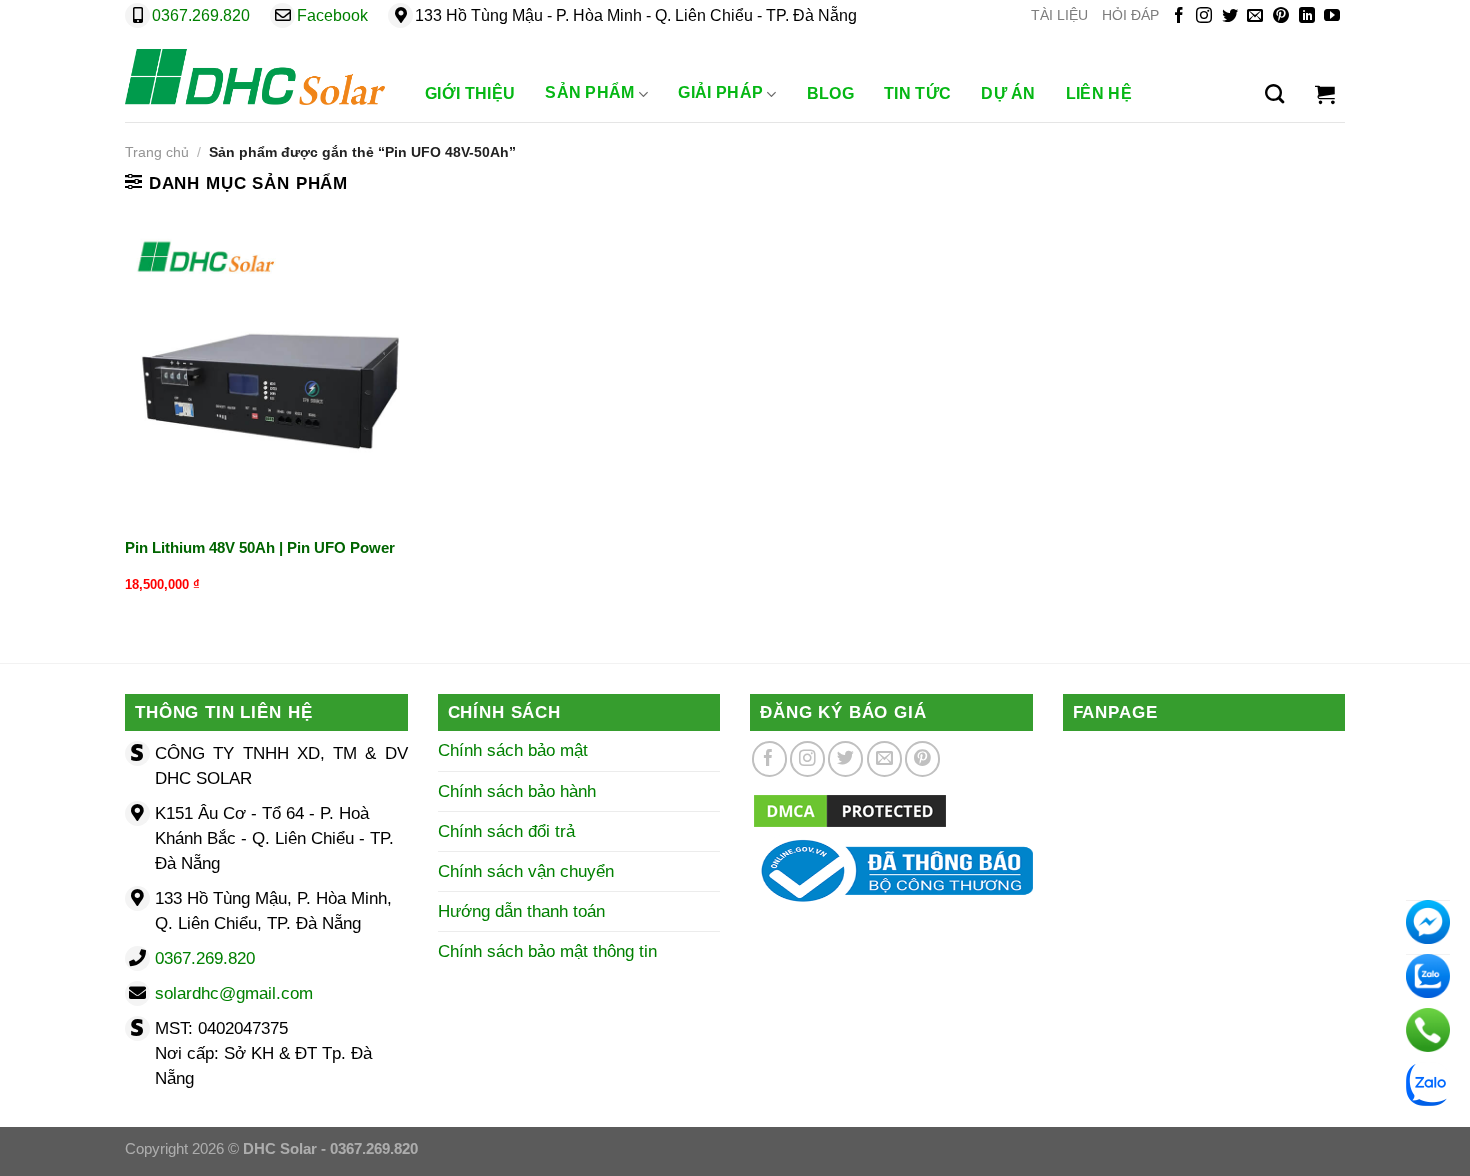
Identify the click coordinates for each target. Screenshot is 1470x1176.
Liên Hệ (1099, 93)
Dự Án (1008, 93)
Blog (830, 93)
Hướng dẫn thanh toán (521, 911)
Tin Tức (917, 93)
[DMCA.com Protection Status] (850, 809)
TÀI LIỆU (1059, 15)
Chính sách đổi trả (506, 831)
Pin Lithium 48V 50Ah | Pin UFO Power (260, 547)
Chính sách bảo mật (513, 750)
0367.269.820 (201, 15)
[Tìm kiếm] (1274, 94)
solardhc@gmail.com (234, 993)
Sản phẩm (590, 92)
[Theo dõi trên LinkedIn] (1307, 16)
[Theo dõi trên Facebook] (1179, 16)
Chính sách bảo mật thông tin (547, 951)
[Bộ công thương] (891, 869)
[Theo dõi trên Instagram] (1204, 16)
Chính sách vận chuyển (526, 871)
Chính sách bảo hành (517, 791)
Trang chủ (157, 152)
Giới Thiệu (470, 93)
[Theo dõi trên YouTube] (1332, 16)
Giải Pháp (720, 92)
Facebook (332, 15)
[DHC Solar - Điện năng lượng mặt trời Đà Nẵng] (255, 77)
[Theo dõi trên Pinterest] (1281, 16)
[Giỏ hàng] (1325, 94)
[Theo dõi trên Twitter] (1230, 16)
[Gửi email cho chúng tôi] (1255, 16)
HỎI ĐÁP (1130, 15)
